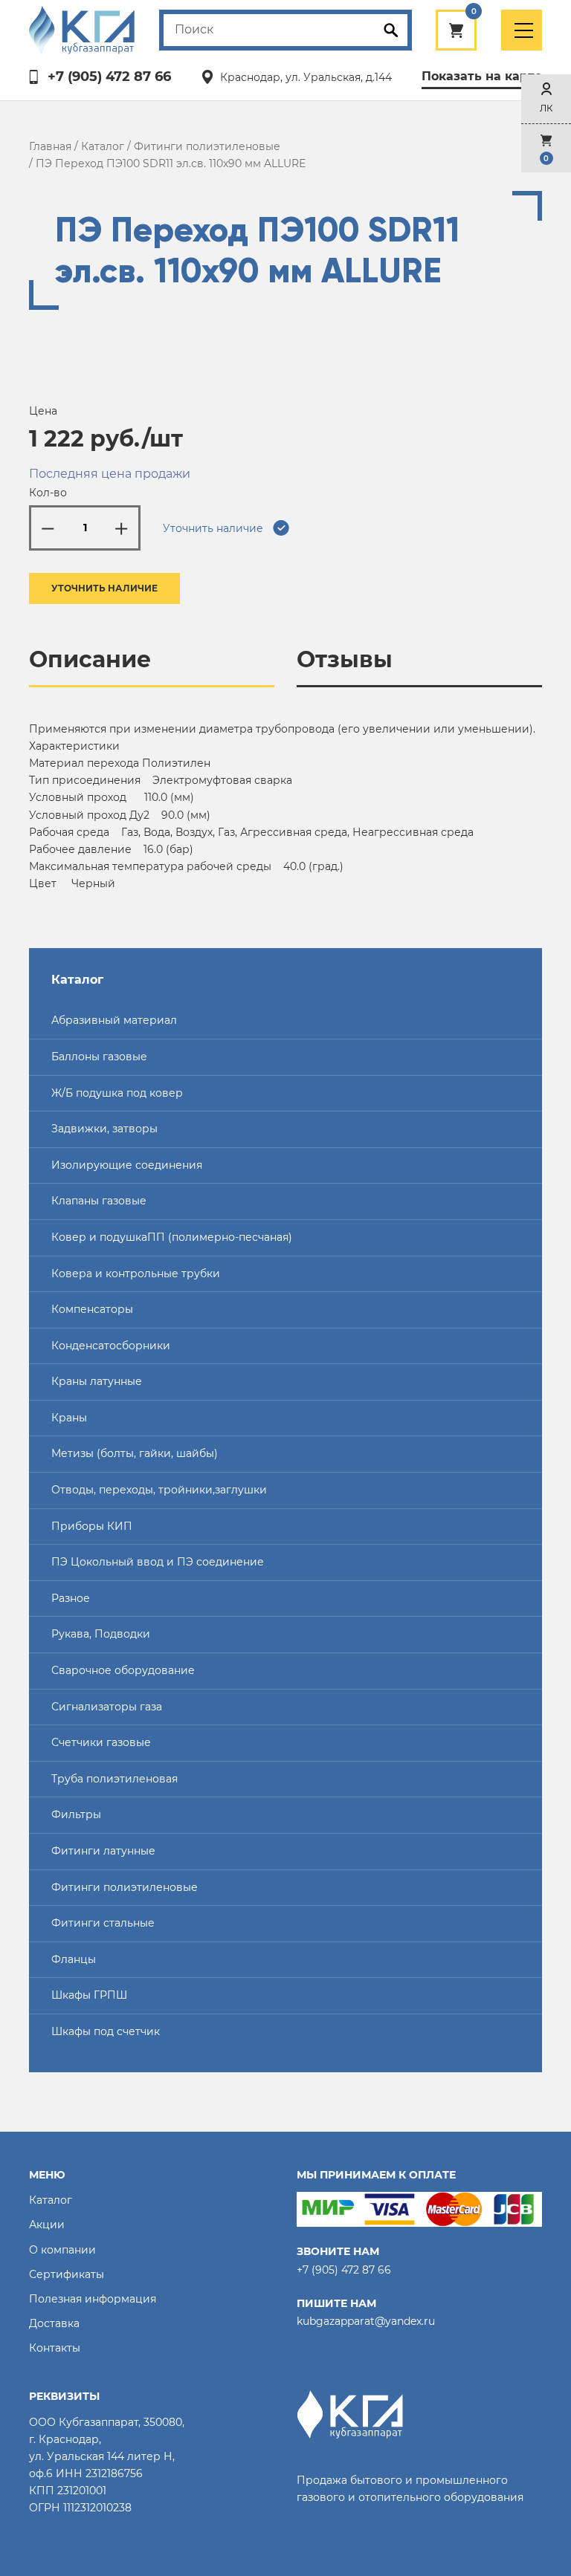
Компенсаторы (92, 1309)
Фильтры (76, 1814)
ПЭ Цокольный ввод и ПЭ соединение (158, 1562)
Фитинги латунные (103, 1851)
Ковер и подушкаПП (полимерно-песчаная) (172, 1237)
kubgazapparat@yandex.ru (366, 2321)
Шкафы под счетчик (106, 2031)
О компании (62, 2250)
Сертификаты (67, 2274)
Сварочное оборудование (123, 1670)
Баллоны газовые (99, 1057)
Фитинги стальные (103, 1923)
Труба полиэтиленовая (114, 1779)
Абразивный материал (114, 1020)
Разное (71, 1598)
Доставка (54, 2323)
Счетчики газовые (101, 1742)
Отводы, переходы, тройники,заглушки (159, 1490)
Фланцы (74, 1959)
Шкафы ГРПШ (89, 1995)
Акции (47, 2225)
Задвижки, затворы (104, 1129)
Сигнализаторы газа (107, 1707)
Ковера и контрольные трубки (136, 1274)
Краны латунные (97, 1381)
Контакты (55, 2348)
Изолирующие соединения (127, 1165)
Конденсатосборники (111, 1346)
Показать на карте (482, 76)
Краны (69, 1418)
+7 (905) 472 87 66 (109, 77)
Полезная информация (93, 2299)
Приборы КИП (92, 1526)
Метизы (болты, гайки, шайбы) (135, 1453)
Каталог (103, 146)
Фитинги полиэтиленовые (207, 146)
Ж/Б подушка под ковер (117, 1093)
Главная (50, 146)
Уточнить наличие (104, 588)
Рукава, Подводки (101, 1634)
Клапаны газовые (99, 1201)
